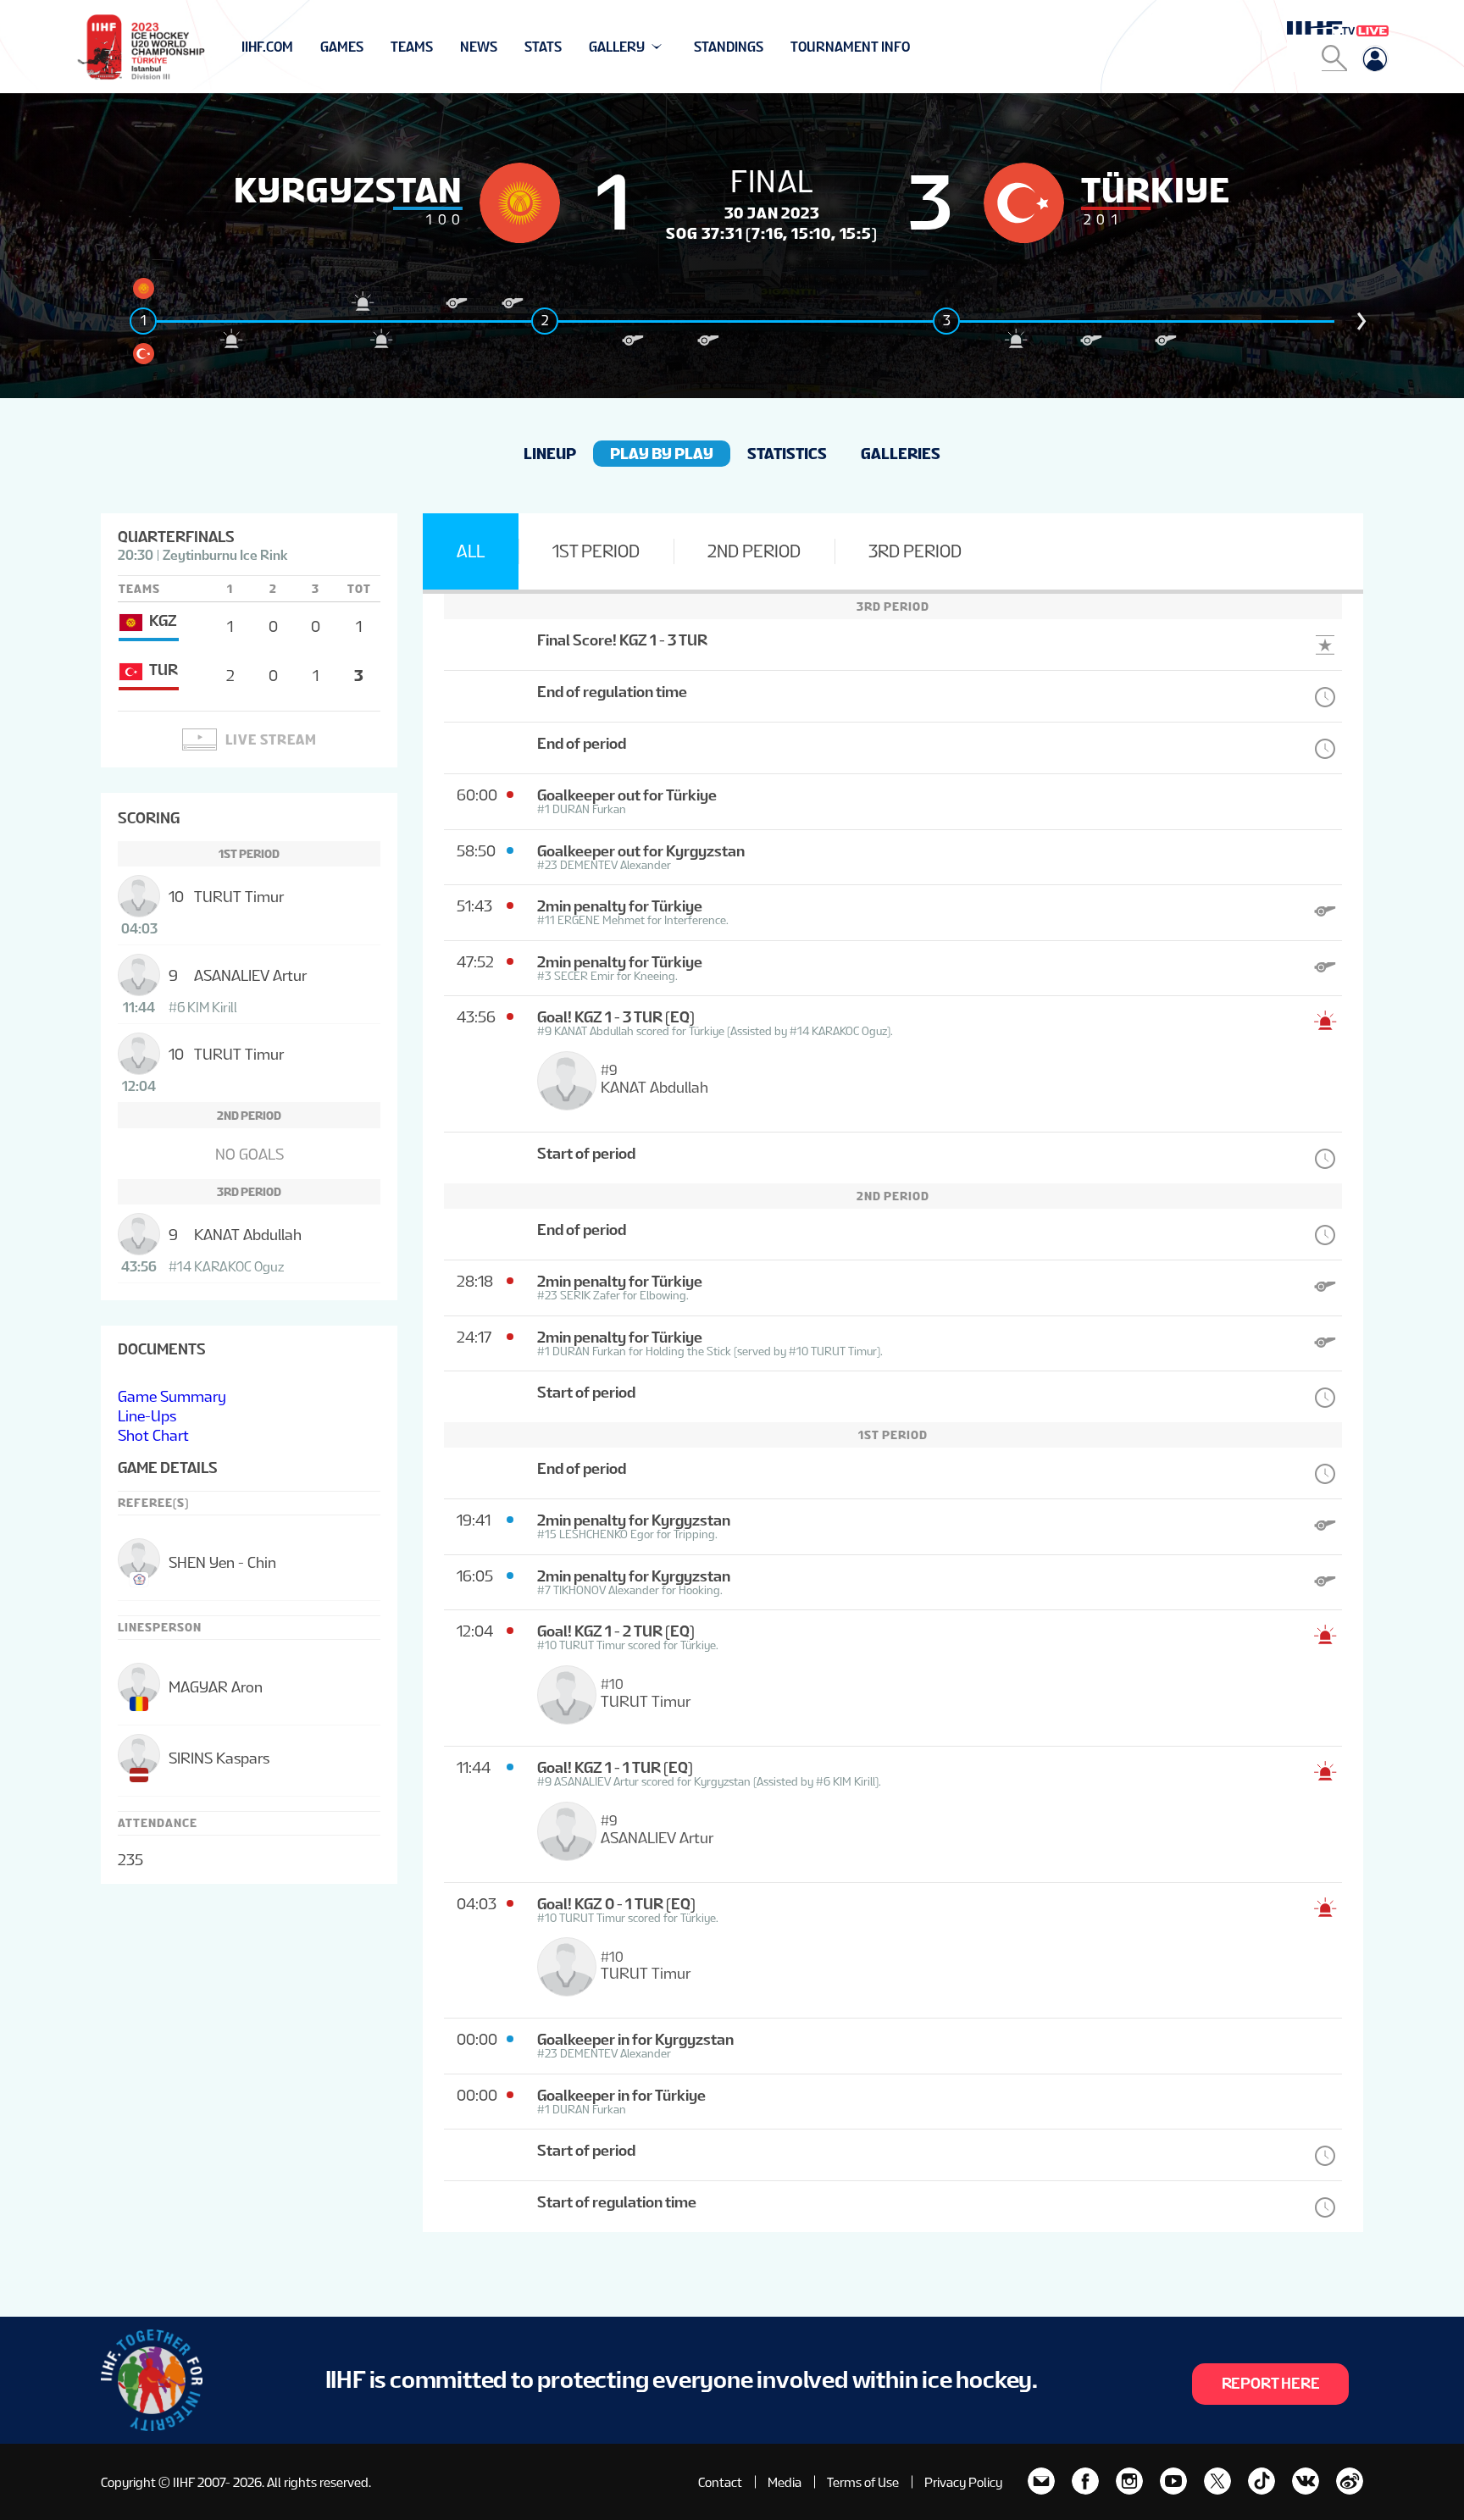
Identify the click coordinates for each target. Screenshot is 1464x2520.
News (479, 47)
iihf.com (267, 47)
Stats (543, 47)
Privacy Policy (963, 2482)
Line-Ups (147, 1416)
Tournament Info (850, 47)
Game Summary (172, 1396)
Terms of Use (863, 2482)
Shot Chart (153, 1435)
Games (342, 47)
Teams (412, 47)
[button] (1361, 321)
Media (785, 2482)
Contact (720, 2482)
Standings (729, 47)
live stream (271, 740)
